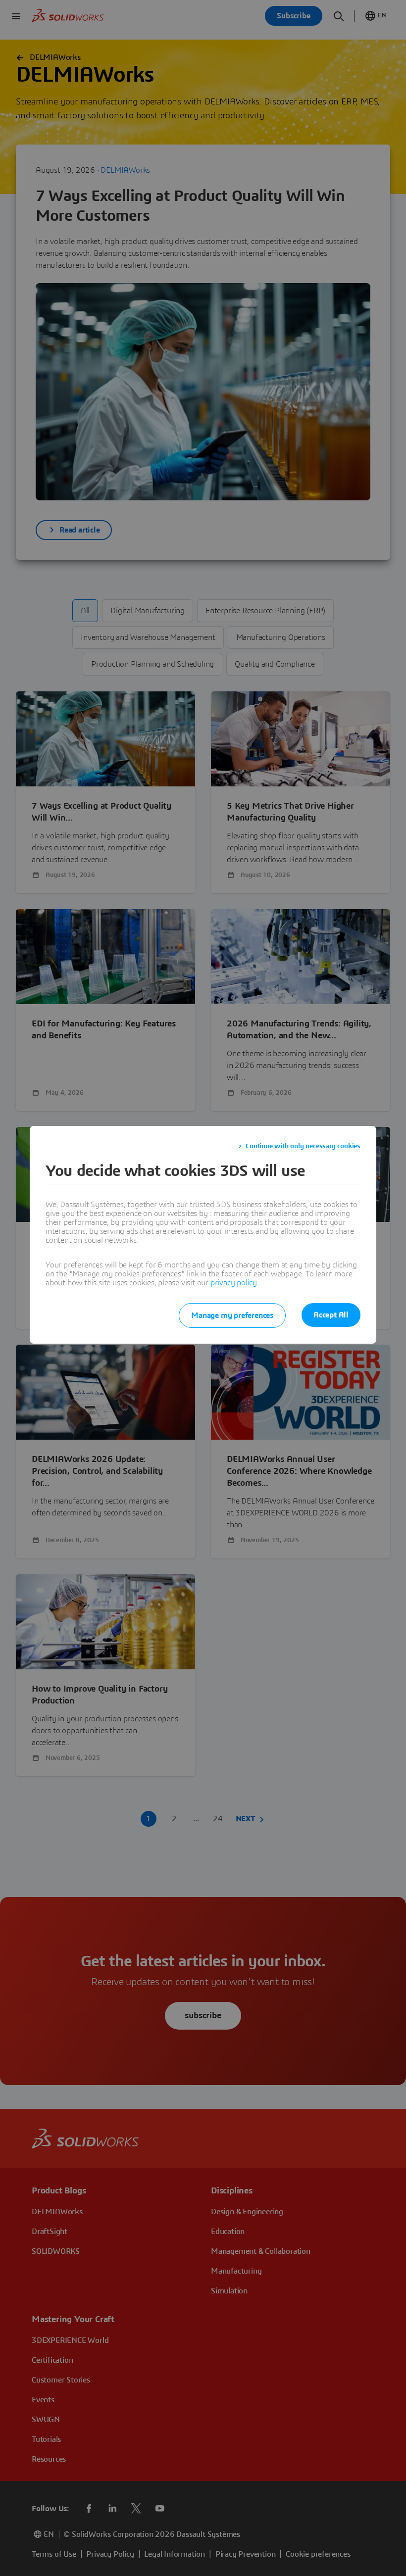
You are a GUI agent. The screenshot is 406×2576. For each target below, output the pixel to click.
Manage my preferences (232, 1315)
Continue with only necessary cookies (303, 1146)
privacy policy (234, 1283)
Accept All (331, 1315)
